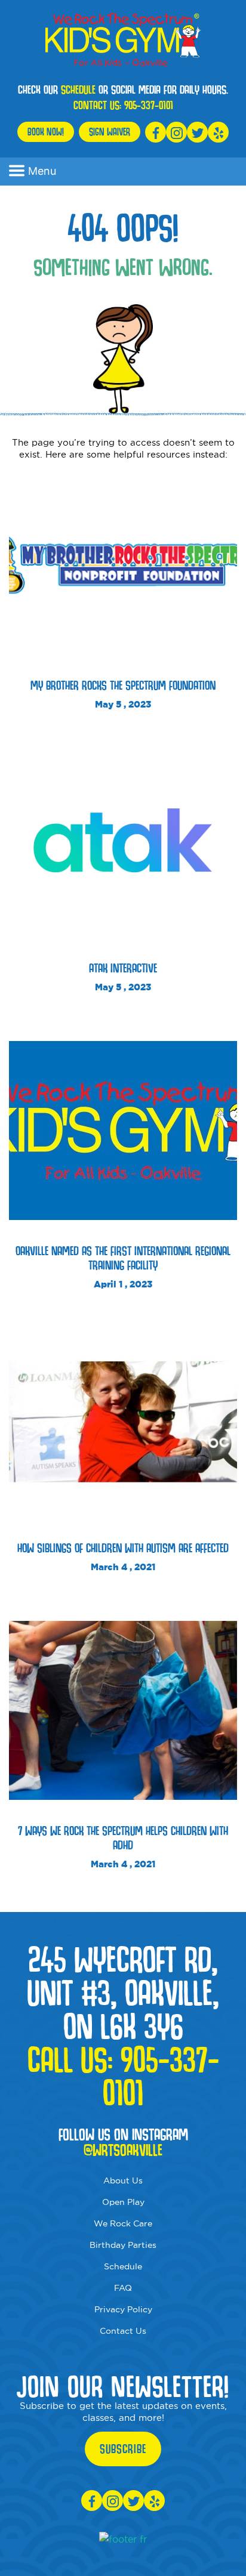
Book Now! (46, 132)
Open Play (123, 2202)
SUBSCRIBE (123, 2449)
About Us (123, 2180)
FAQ (123, 2288)
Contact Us (123, 2331)
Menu (42, 171)
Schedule (123, 2266)
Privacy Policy (123, 2309)
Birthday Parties (123, 2245)
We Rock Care (123, 2223)
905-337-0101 (149, 105)
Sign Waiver (110, 132)
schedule (78, 89)
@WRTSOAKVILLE (123, 2150)
